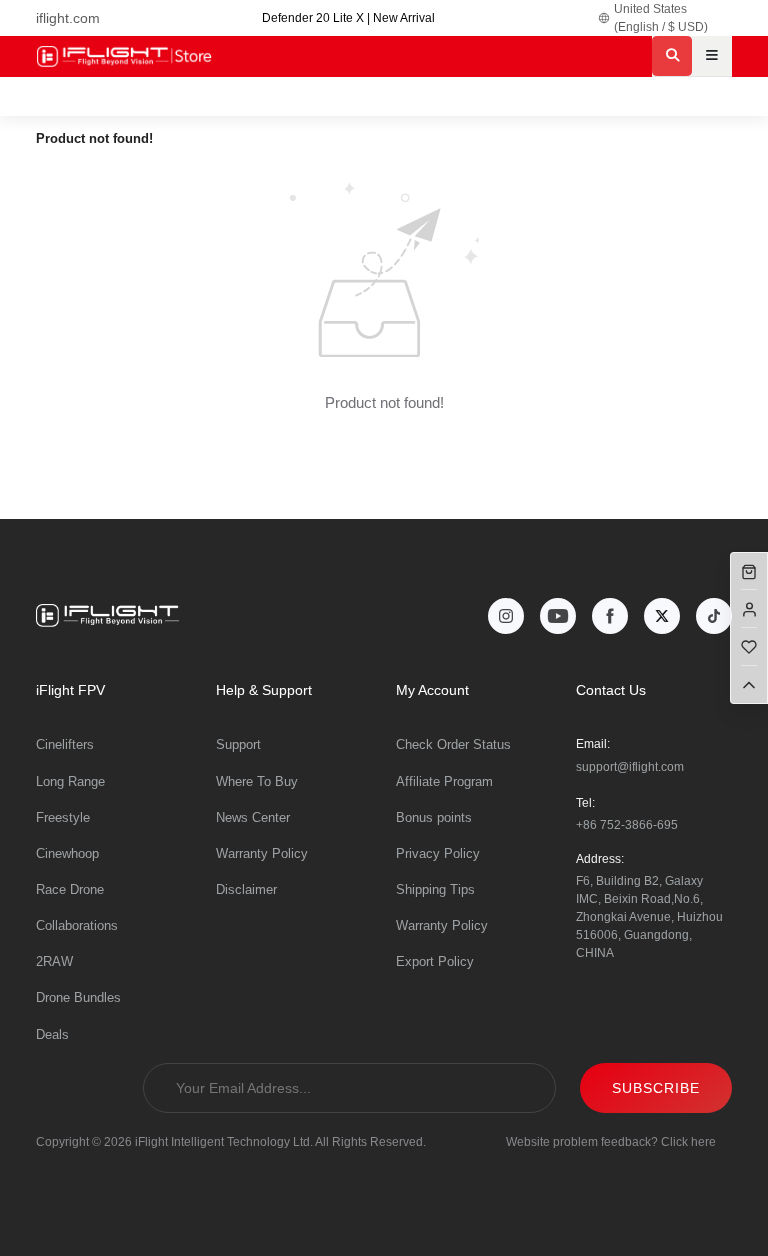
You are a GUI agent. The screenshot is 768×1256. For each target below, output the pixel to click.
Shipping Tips (435, 889)
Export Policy (435, 961)
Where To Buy (257, 781)
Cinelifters (65, 744)
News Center (253, 817)
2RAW (54, 961)
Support (238, 744)
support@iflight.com (630, 767)
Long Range (70, 781)
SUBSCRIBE (656, 1088)
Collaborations (77, 925)
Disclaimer (246, 889)
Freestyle (63, 817)
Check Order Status (453, 744)
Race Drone (70, 889)
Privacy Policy (438, 853)
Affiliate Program (444, 781)
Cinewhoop (67, 853)
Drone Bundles (78, 997)
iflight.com (68, 18)
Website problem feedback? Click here (611, 1142)
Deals (52, 1034)
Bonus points (434, 817)
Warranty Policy (262, 853)
